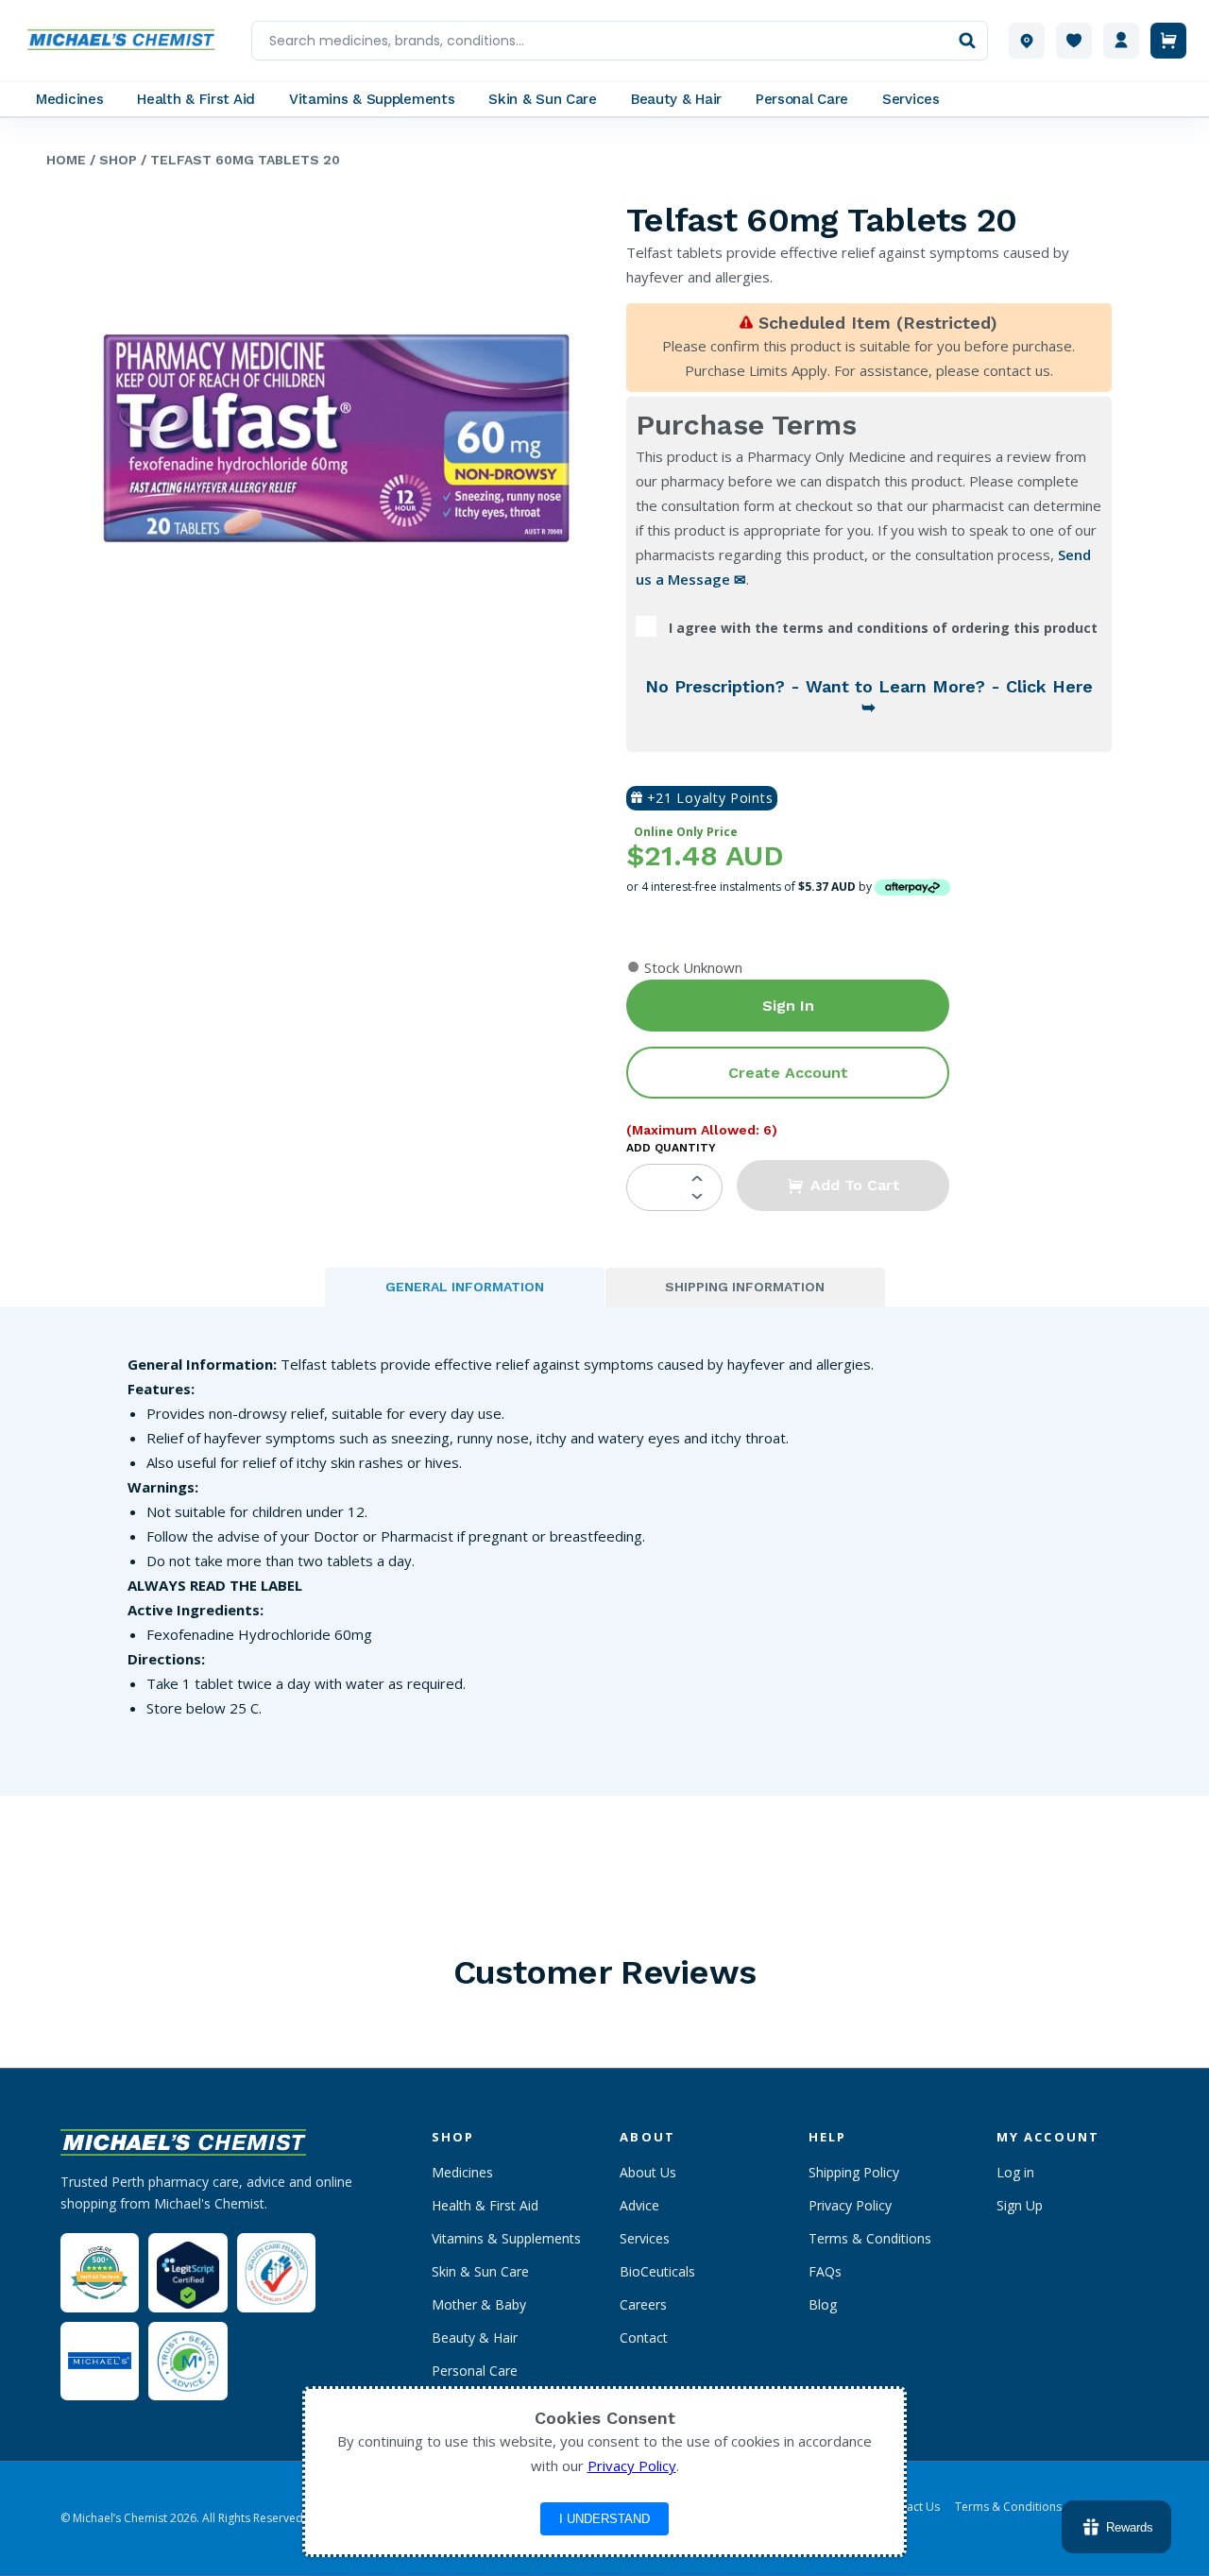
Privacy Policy (850, 2205)
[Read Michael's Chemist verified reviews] (100, 2273)
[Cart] (1168, 41)
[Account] (1121, 41)
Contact (644, 2337)
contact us (1017, 370)
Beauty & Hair (475, 2337)
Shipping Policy (854, 2172)
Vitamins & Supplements (506, 2238)
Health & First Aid (485, 2205)
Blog (823, 2304)
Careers (643, 2304)
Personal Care (475, 2371)
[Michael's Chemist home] (127, 41)
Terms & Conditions (870, 2238)
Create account (788, 1073)
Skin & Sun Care (480, 2271)
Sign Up (1020, 2205)
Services (645, 2238)
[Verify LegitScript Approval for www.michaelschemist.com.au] (187, 2272)
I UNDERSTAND (604, 2519)
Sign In (788, 1006)
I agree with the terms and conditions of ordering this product (883, 628)
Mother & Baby (479, 2304)
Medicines (462, 2172)
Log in (1015, 2172)
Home (66, 160)
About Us (648, 2172)
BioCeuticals (657, 2271)
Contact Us (911, 2507)
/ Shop (111, 160)
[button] (843, 1186)
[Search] (967, 41)
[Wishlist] (1074, 41)
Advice (639, 2205)
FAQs (825, 2271)
